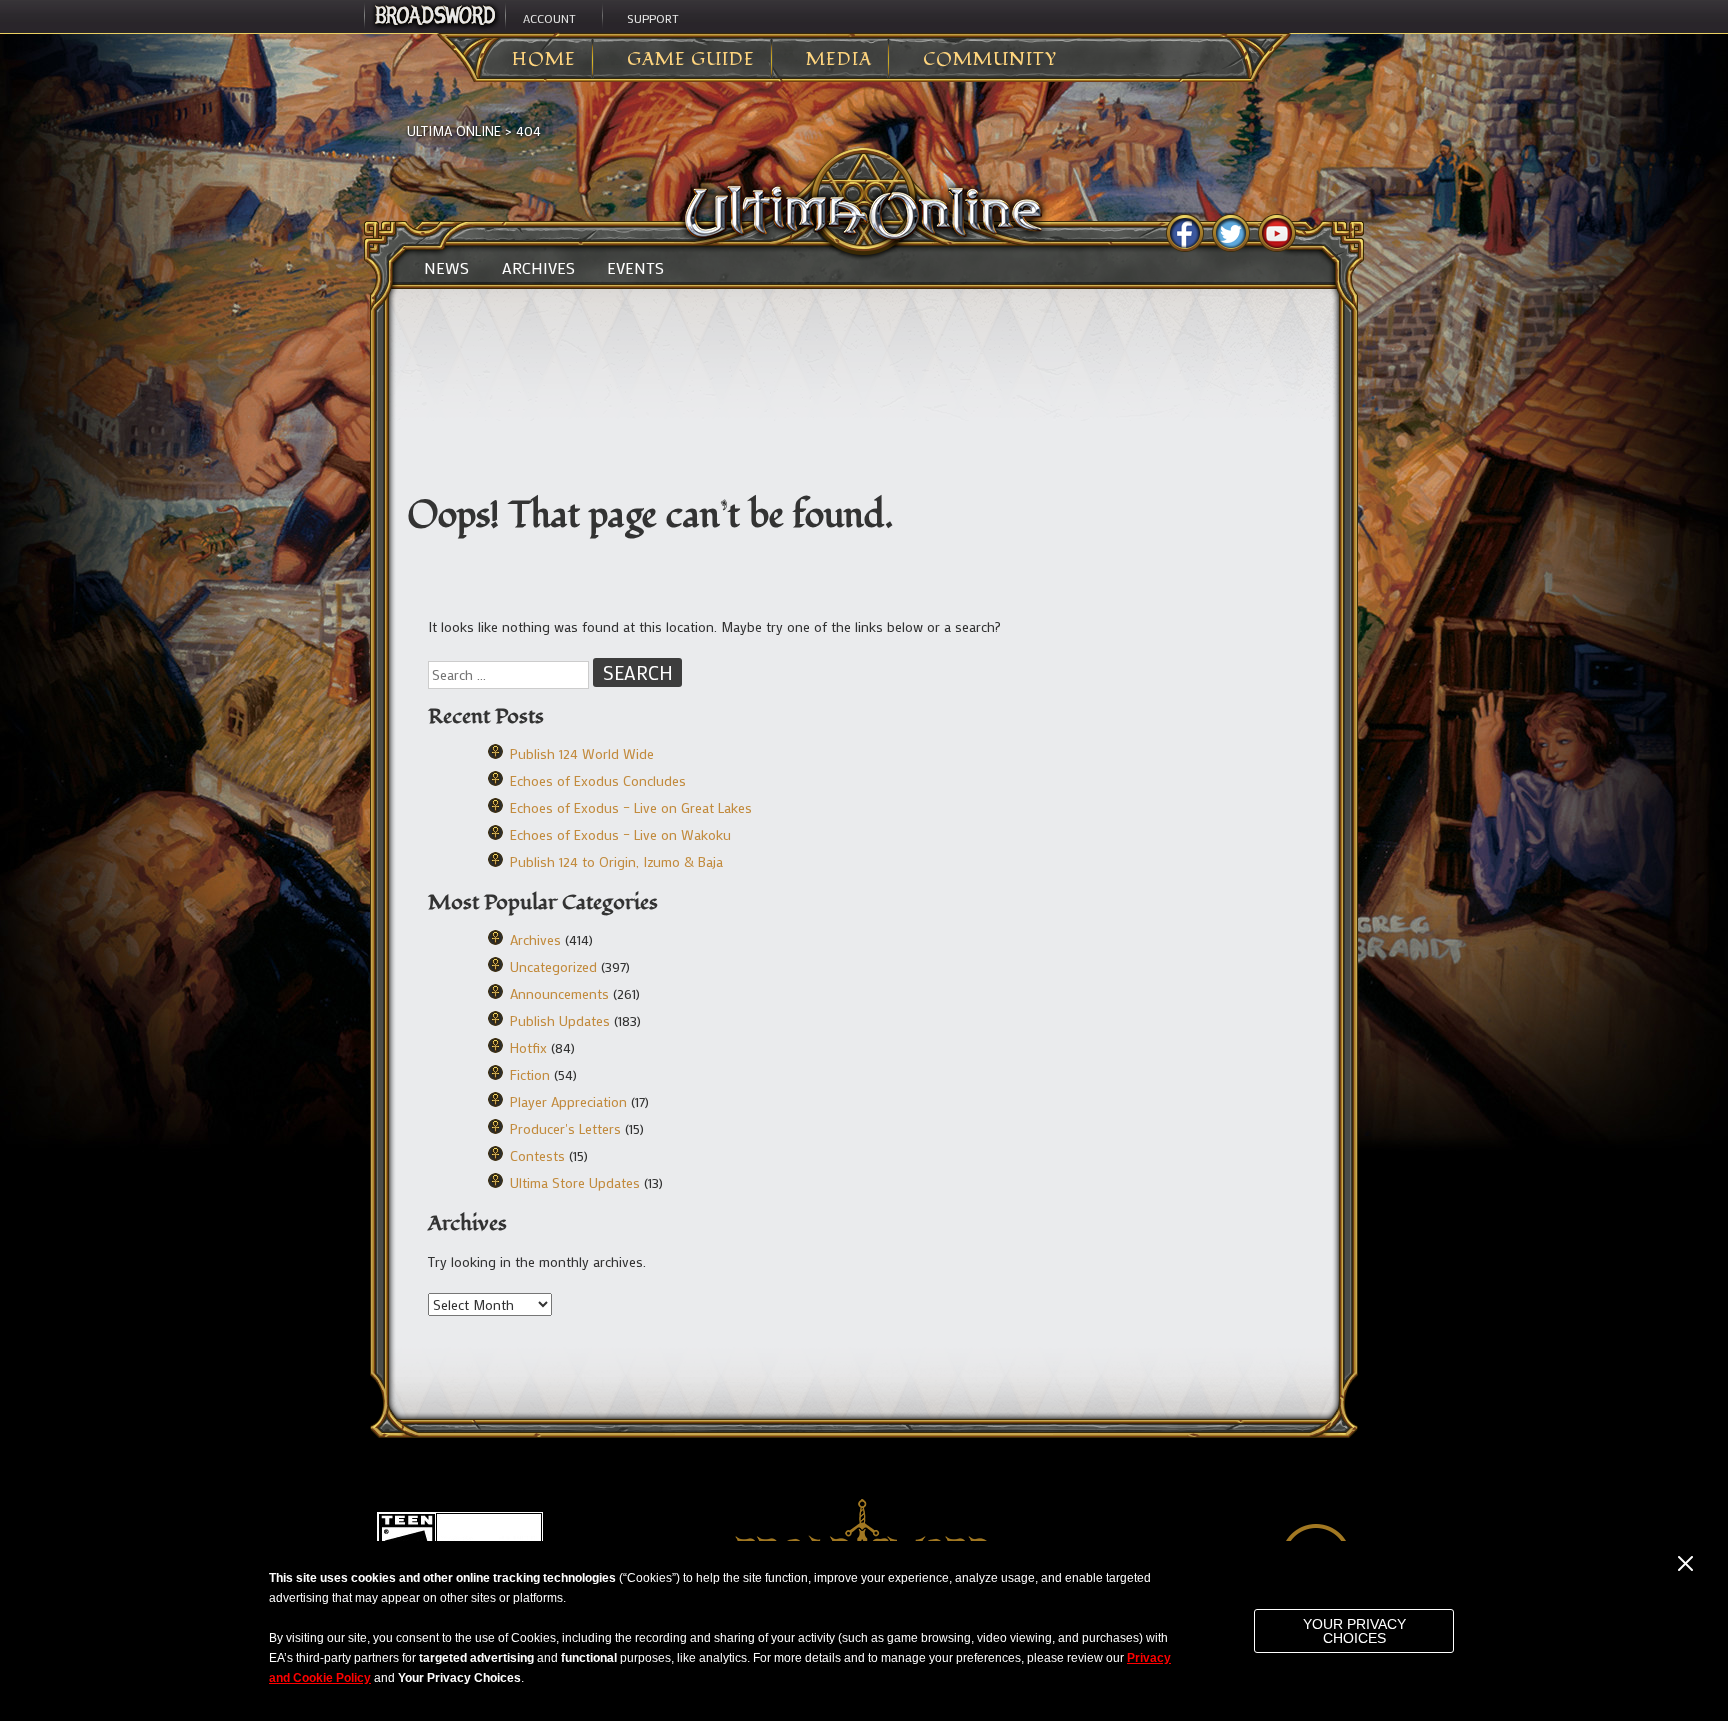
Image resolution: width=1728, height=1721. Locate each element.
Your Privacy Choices (1354, 1631)
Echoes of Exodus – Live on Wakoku (620, 834)
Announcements (559, 993)
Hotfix (528, 1047)
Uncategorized (553, 966)
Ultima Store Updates (575, 1182)
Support (653, 18)
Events (635, 268)
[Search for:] (510, 674)
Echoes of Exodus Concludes (598, 780)
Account (549, 18)
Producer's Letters (565, 1128)
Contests (537, 1155)
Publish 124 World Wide (582, 753)
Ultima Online (454, 130)
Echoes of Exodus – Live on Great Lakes (631, 807)
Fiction (530, 1074)
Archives (538, 268)
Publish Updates (560, 1020)
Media (839, 60)
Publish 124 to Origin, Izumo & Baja (616, 861)
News (446, 268)
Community (990, 60)
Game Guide (691, 60)
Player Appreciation (568, 1101)
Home (544, 60)
